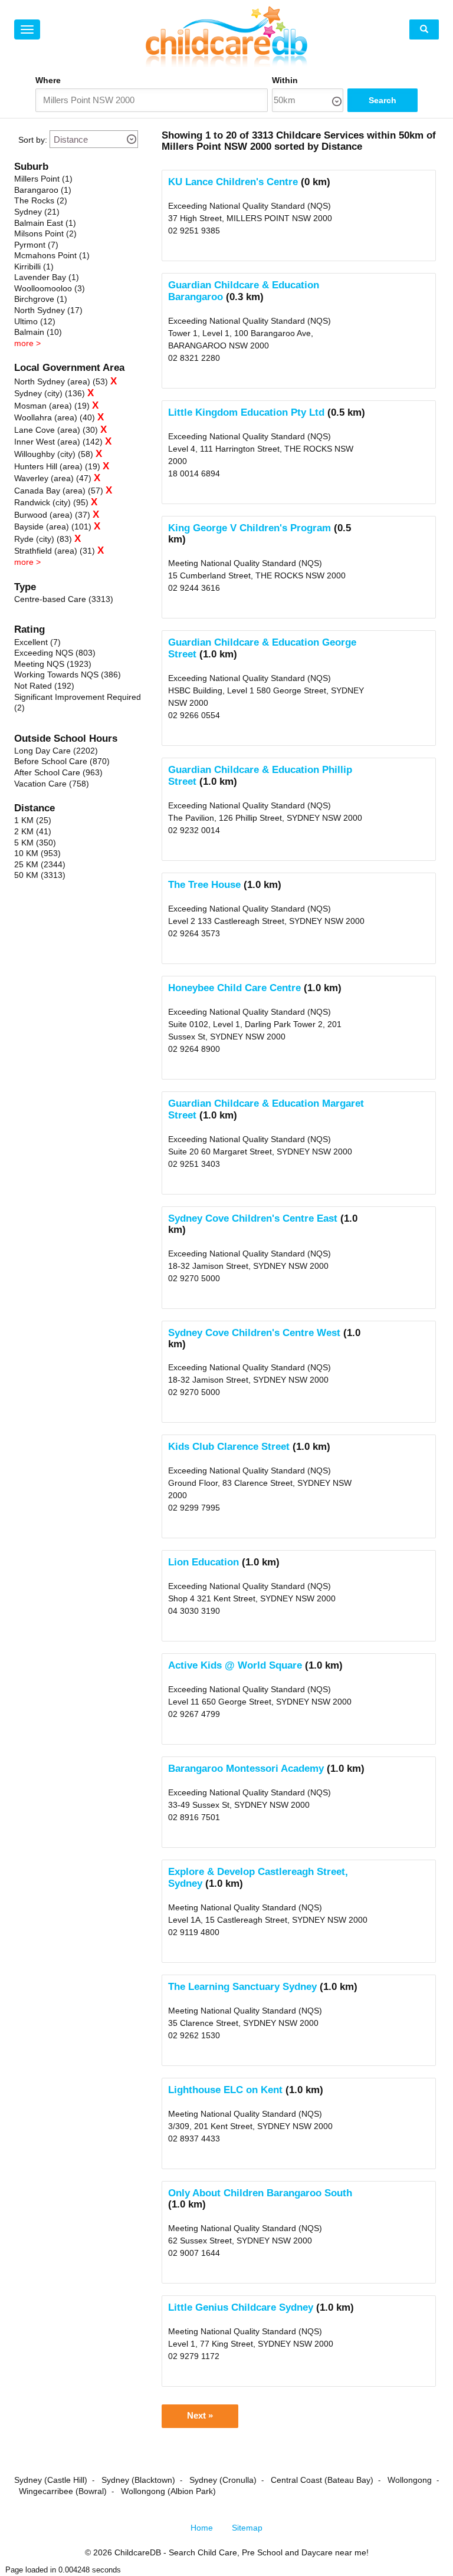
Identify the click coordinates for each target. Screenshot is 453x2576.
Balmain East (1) (45, 223)
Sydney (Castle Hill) (51, 2480)
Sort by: (33, 140)
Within (285, 80)
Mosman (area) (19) (52, 406)
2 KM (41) (33, 831)
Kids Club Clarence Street (229, 1447)
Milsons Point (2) (45, 233)
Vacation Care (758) (52, 784)
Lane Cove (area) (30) (56, 430)
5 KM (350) (35, 843)
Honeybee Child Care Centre (234, 988)
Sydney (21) (37, 212)
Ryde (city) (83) (43, 539)
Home (202, 2528)
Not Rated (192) (44, 686)
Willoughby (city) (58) (54, 454)
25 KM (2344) (40, 864)
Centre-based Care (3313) (64, 599)
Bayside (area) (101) (53, 527)
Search (383, 100)
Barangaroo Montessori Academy (246, 1769)
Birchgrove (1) (41, 299)
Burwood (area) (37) (52, 515)
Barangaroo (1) (43, 190)
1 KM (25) (33, 820)
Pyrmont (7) (36, 245)
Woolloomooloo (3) (50, 288)
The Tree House (204, 885)
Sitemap (247, 2528)
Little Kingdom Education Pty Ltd (246, 412)
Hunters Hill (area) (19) (57, 466)
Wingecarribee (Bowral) (63, 2491)
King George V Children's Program (250, 528)
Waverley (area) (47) (53, 478)
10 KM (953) (37, 853)
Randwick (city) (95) (51, 502)
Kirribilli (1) (34, 267)
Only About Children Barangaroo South (260, 2193)
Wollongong (410, 2480)
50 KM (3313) (40, 875)
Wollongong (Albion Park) (168, 2491)
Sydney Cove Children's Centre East (253, 1218)
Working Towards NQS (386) (68, 675)
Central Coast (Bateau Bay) (322, 2480)
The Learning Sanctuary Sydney (242, 1987)
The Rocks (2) (41, 200)
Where (48, 80)
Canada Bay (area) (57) (59, 491)
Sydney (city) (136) (50, 393)
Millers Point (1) (43, 179)
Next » (200, 2416)
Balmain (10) (38, 332)
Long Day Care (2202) (56, 751)
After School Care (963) (58, 772)
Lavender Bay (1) (47, 277)
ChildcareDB (138, 2552)
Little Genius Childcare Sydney (241, 2307)
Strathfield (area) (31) (55, 551)
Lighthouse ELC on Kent (225, 2090)
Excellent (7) (37, 642)
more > (27, 343)
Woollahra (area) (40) (55, 417)
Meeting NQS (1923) (53, 664)
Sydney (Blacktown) (138, 2480)
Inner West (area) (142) (58, 442)
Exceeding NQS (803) (55, 653)
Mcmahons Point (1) (52, 255)
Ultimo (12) (35, 321)
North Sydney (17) (48, 310)
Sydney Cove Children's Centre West (254, 1333)
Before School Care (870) (62, 761)
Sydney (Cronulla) (223, 2480)
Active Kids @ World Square (235, 1665)
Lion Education (203, 1562)
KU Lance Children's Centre (233, 182)
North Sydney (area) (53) (61, 381)
